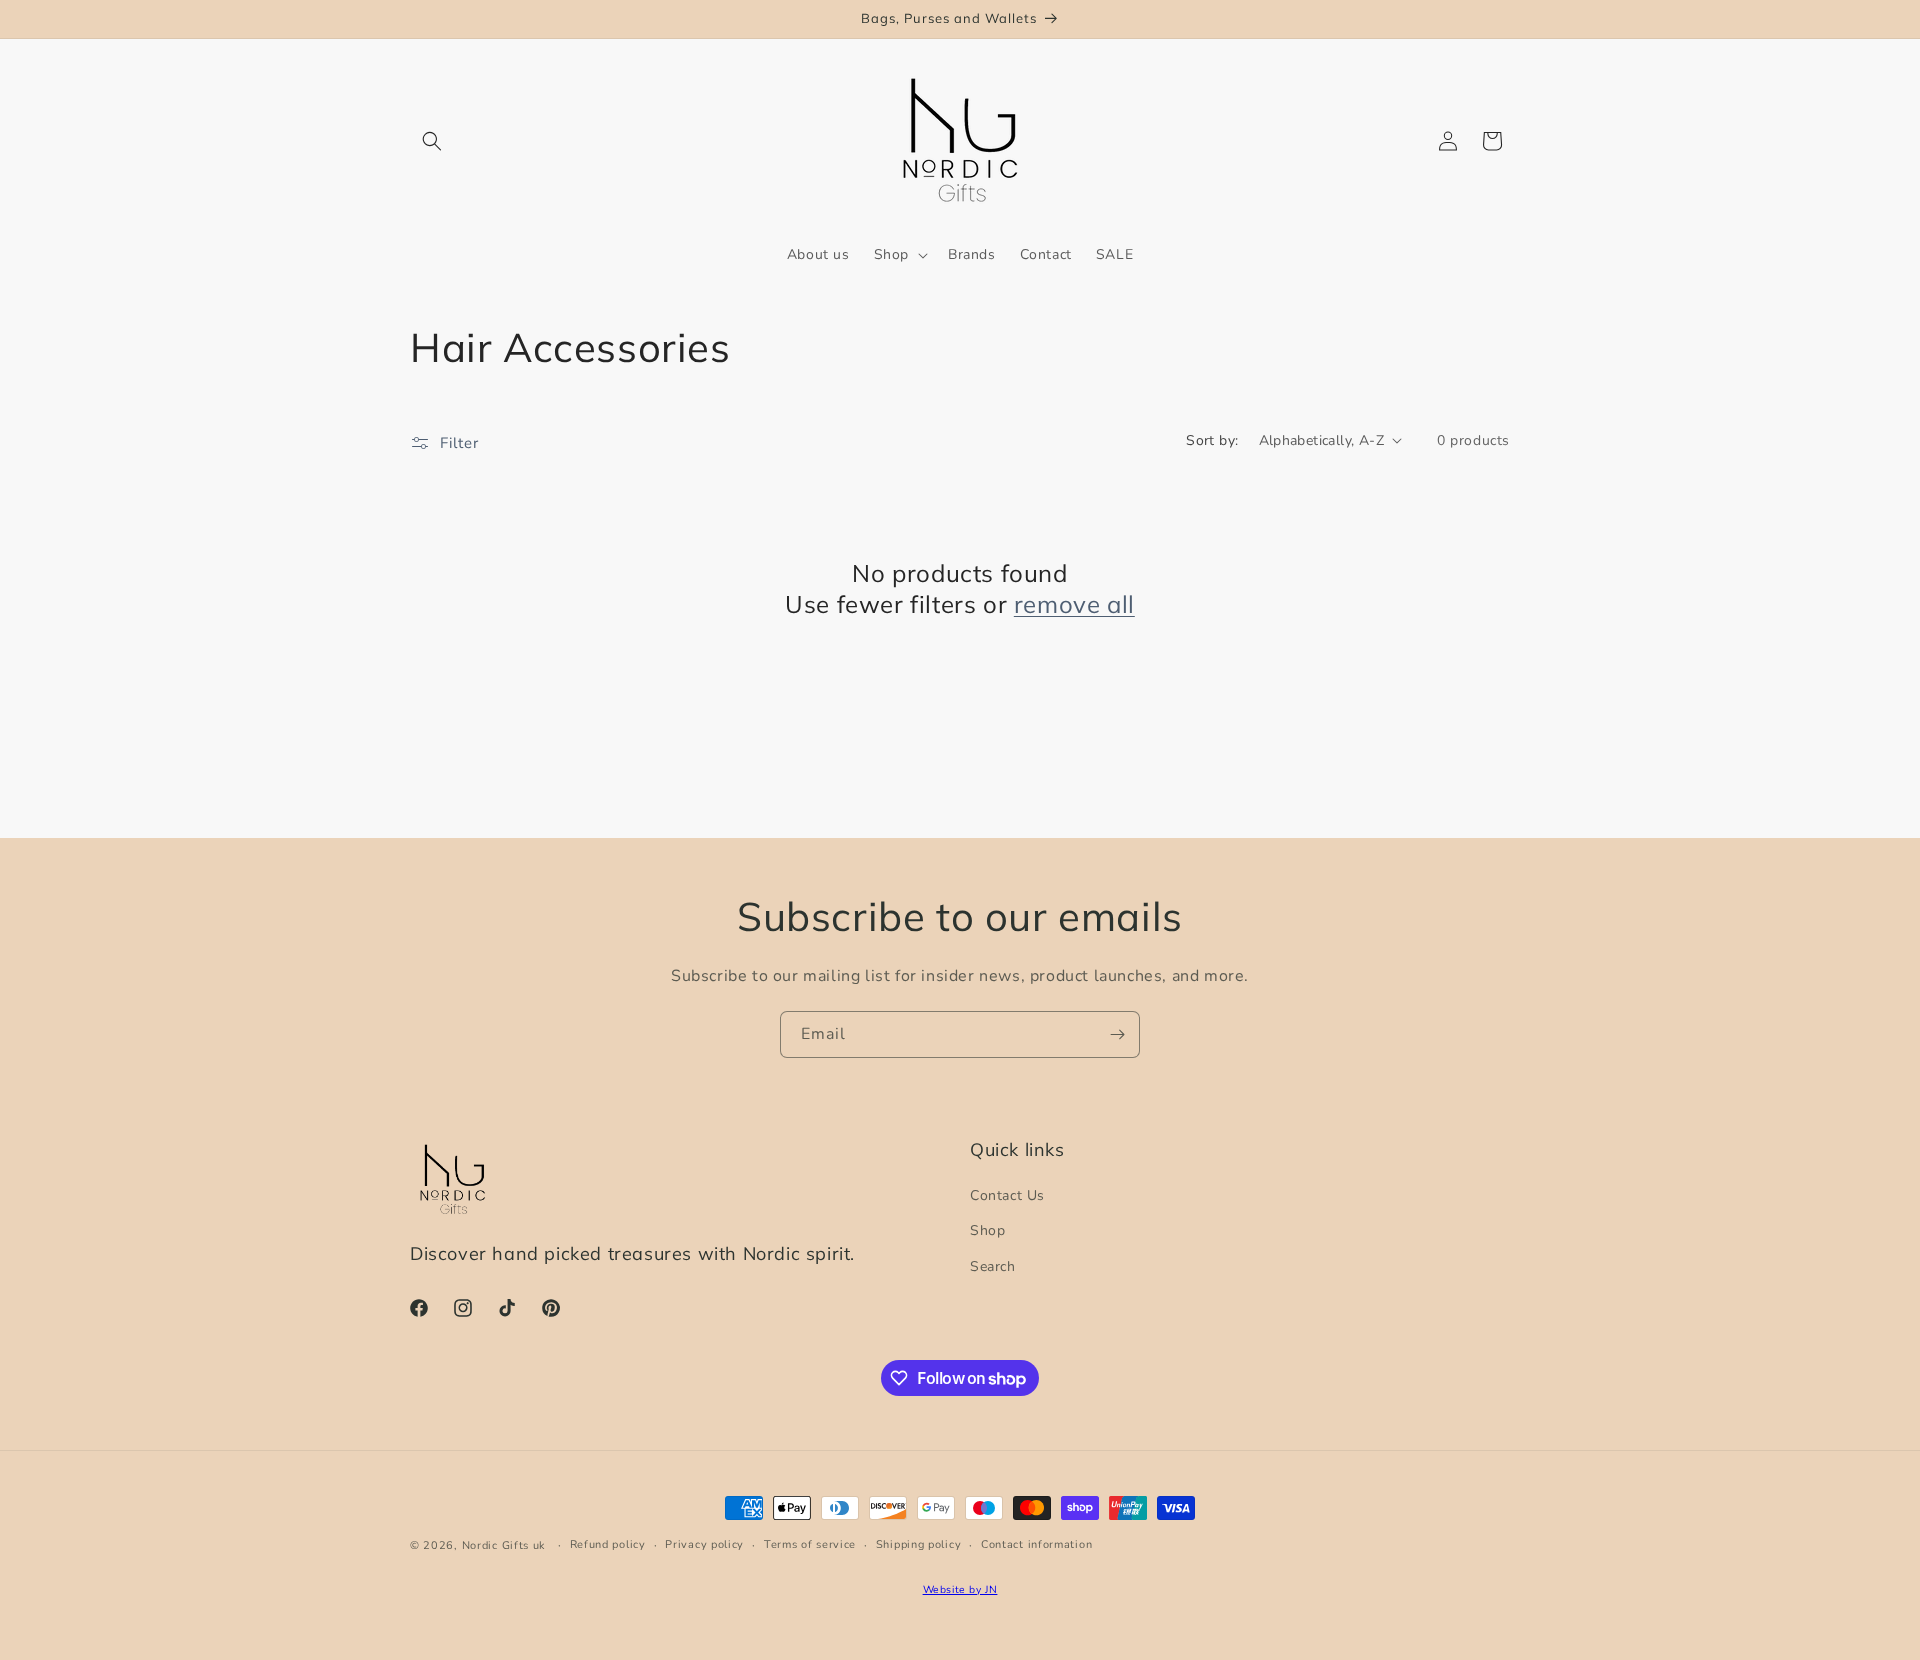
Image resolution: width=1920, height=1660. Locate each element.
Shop (987, 1230)
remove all (1074, 604)
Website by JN (960, 1589)
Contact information (1036, 1544)
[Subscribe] (1117, 1034)
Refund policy (608, 1544)
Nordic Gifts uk (504, 1545)
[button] (432, 141)
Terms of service (810, 1544)
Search (993, 1266)
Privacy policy (704, 1544)
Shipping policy (919, 1544)
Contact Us (1007, 1195)
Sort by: (1212, 440)
